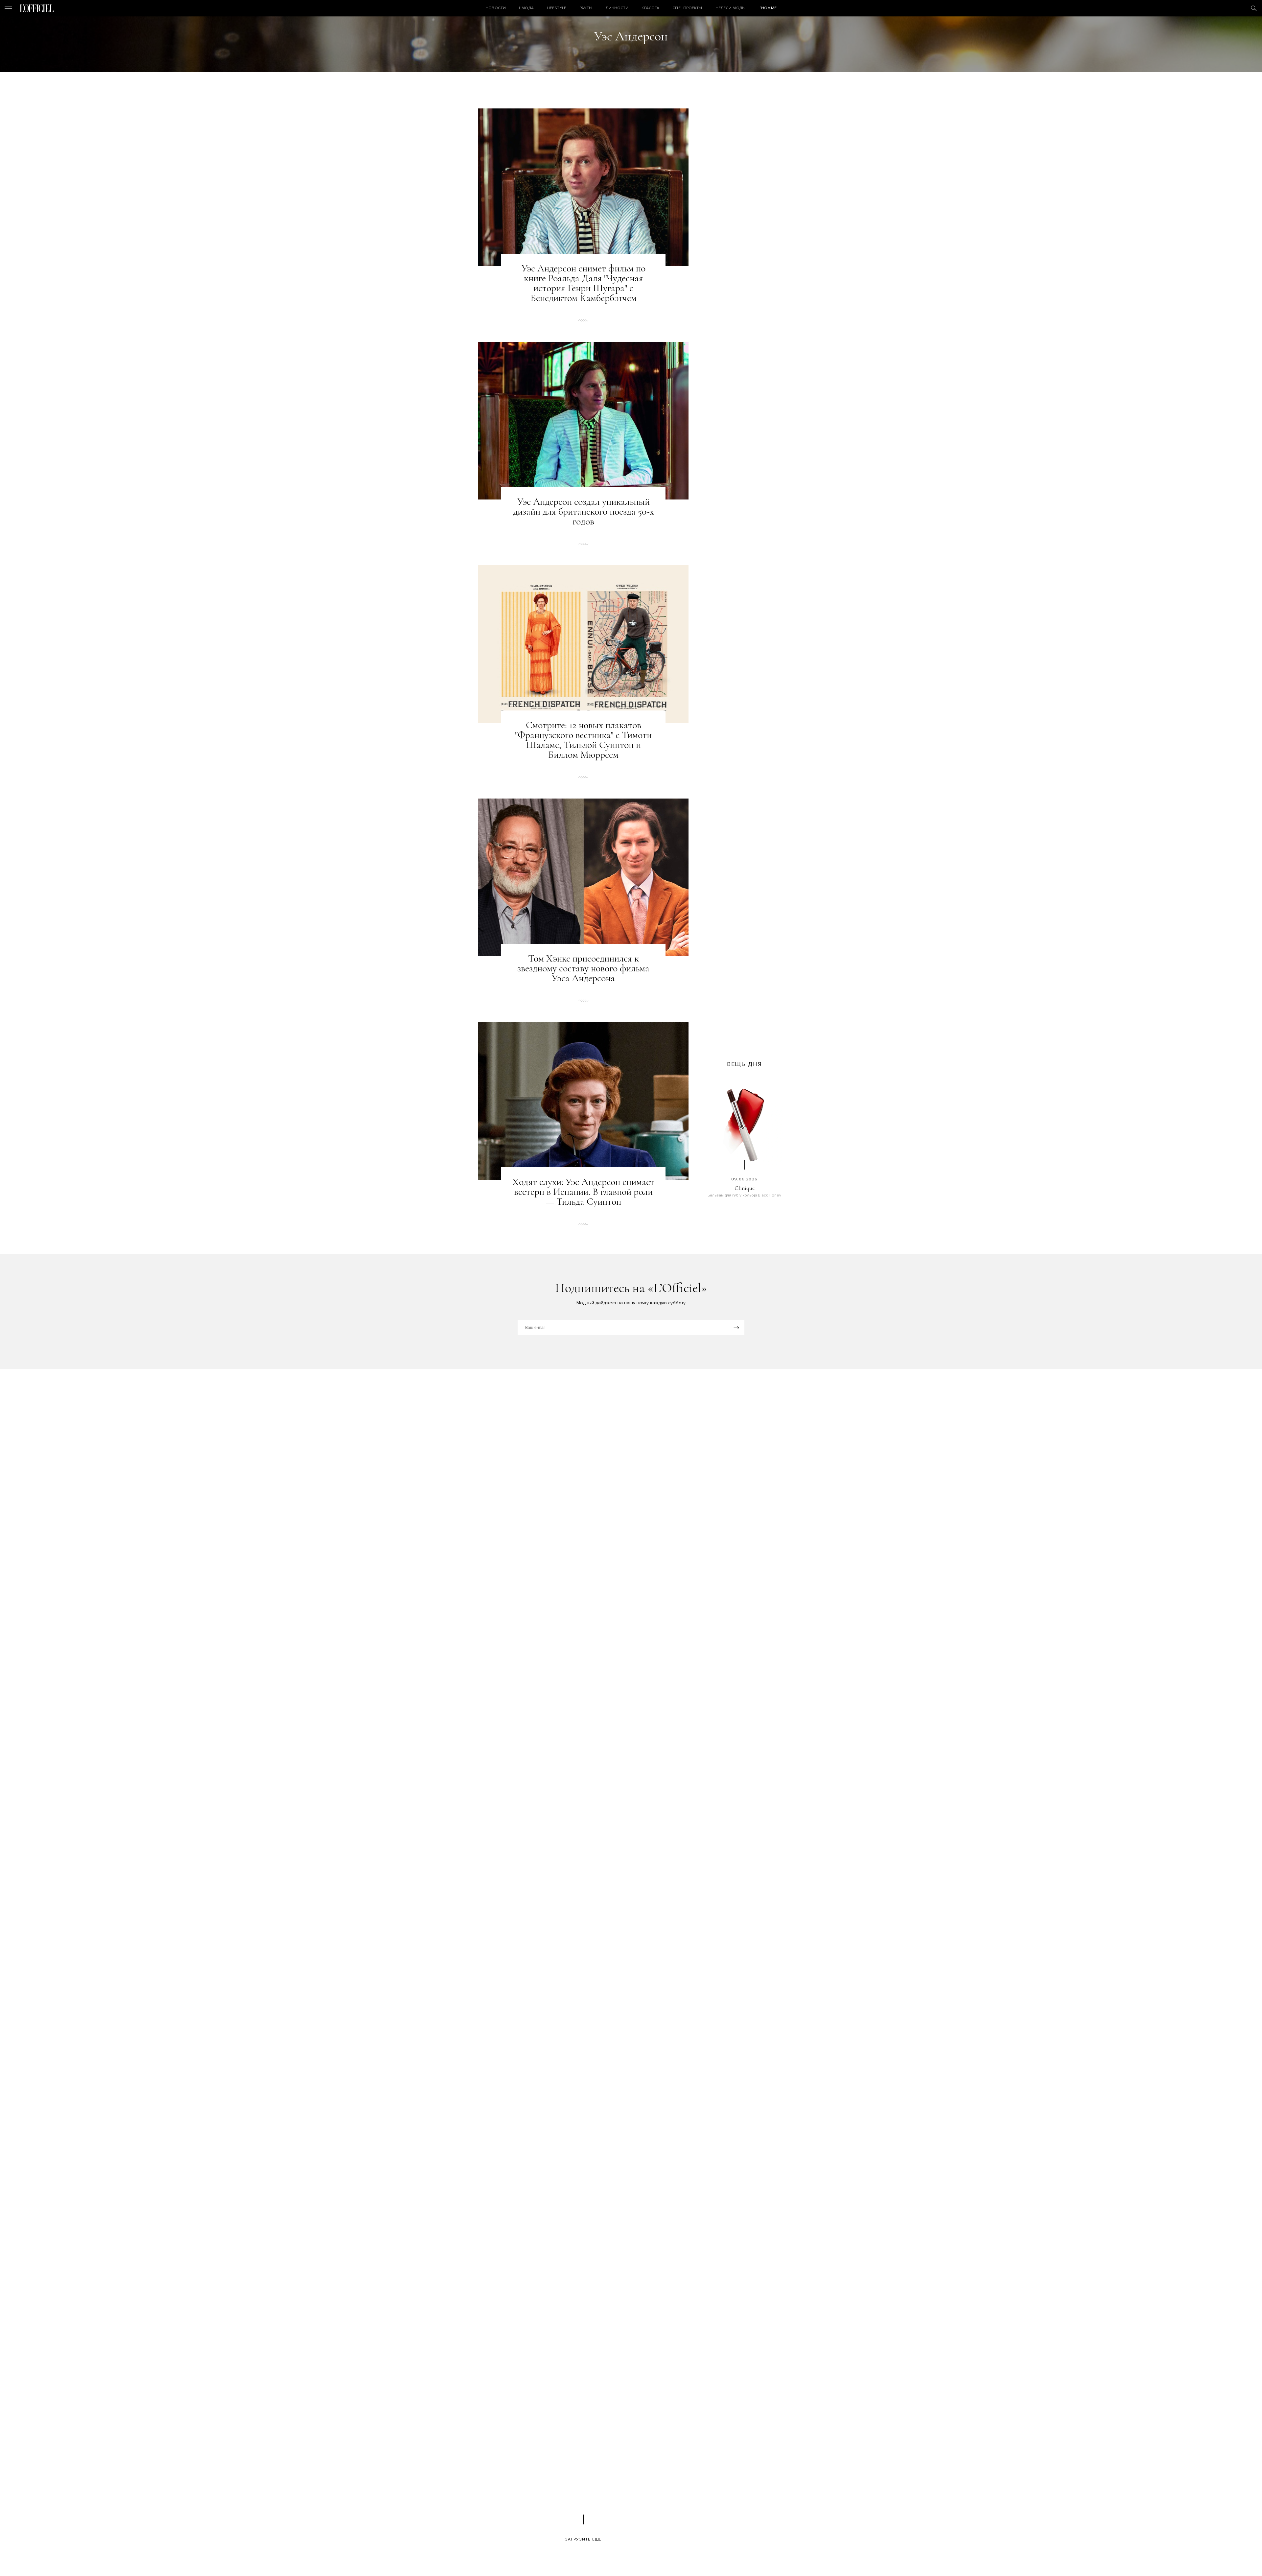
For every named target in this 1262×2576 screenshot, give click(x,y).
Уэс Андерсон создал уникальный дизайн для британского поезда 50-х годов (584, 512)
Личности (617, 8)
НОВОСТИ (496, 8)
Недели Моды (730, 8)
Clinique (745, 1188)
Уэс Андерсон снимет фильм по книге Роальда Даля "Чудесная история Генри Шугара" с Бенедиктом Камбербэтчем (584, 283)
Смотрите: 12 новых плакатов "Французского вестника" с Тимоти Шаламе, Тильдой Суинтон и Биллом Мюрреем (583, 740)
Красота (650, 8)
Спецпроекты (687, 8)
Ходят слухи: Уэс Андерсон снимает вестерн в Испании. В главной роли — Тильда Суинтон (583, 1192)
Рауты (586, 8)
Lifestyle (557, 8)
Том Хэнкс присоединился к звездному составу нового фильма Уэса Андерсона (583, 968)
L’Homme (768, 8)
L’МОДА (526, 8)
